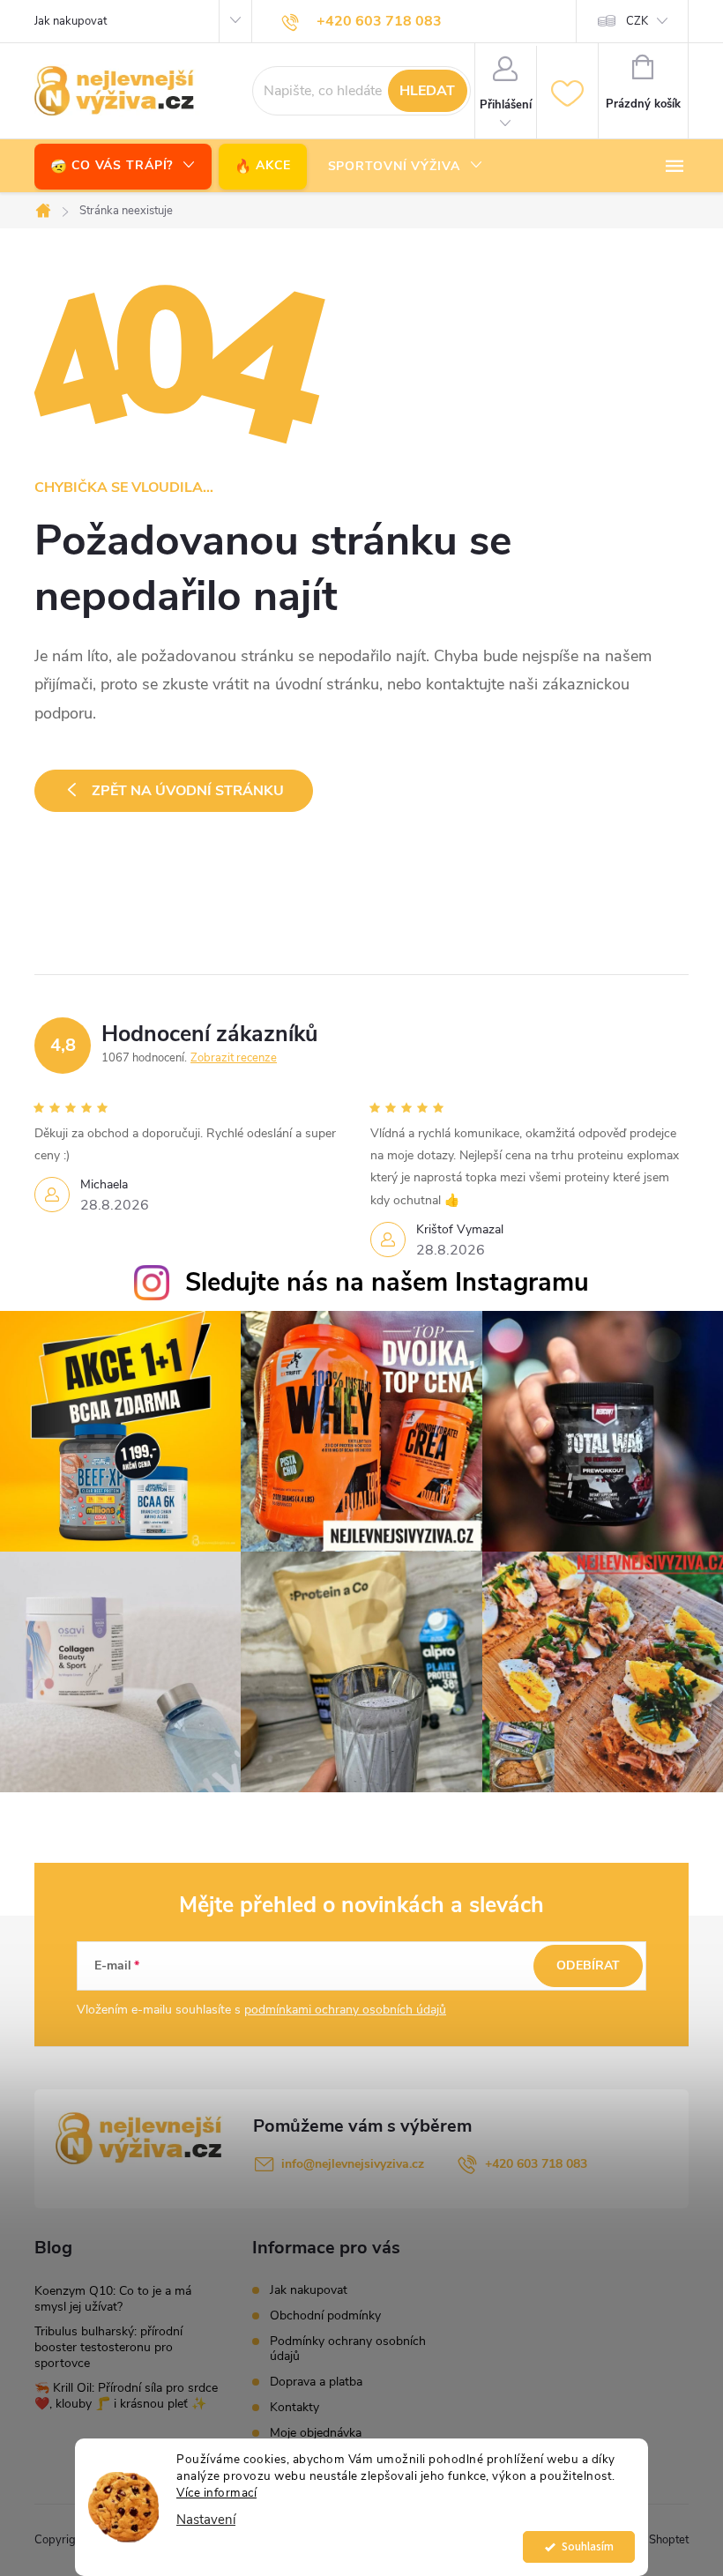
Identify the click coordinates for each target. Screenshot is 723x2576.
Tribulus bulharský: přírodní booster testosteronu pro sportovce (108, 2347)
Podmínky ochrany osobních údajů (348, 2349)
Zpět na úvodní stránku (188, 791)
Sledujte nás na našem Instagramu (387, 1282)
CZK (637, 21)
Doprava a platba (316, 2382)
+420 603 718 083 (536, 2164)
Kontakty (294, 2407)
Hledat (427, 91)
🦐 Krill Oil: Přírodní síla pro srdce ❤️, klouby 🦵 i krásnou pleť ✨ (126, 2396)
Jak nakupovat (71, 21)
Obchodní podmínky (325, 2315)
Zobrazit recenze (234, 1058)
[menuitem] (123, 166)
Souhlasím (588, 2546)
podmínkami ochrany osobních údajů (345, 2010)
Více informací (216, 2493)
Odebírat (588, 1966)
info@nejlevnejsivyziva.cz (353, 2164)
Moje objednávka (316, 2433)
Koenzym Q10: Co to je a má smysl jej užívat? (113, 2299)
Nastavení (206, 2520)
